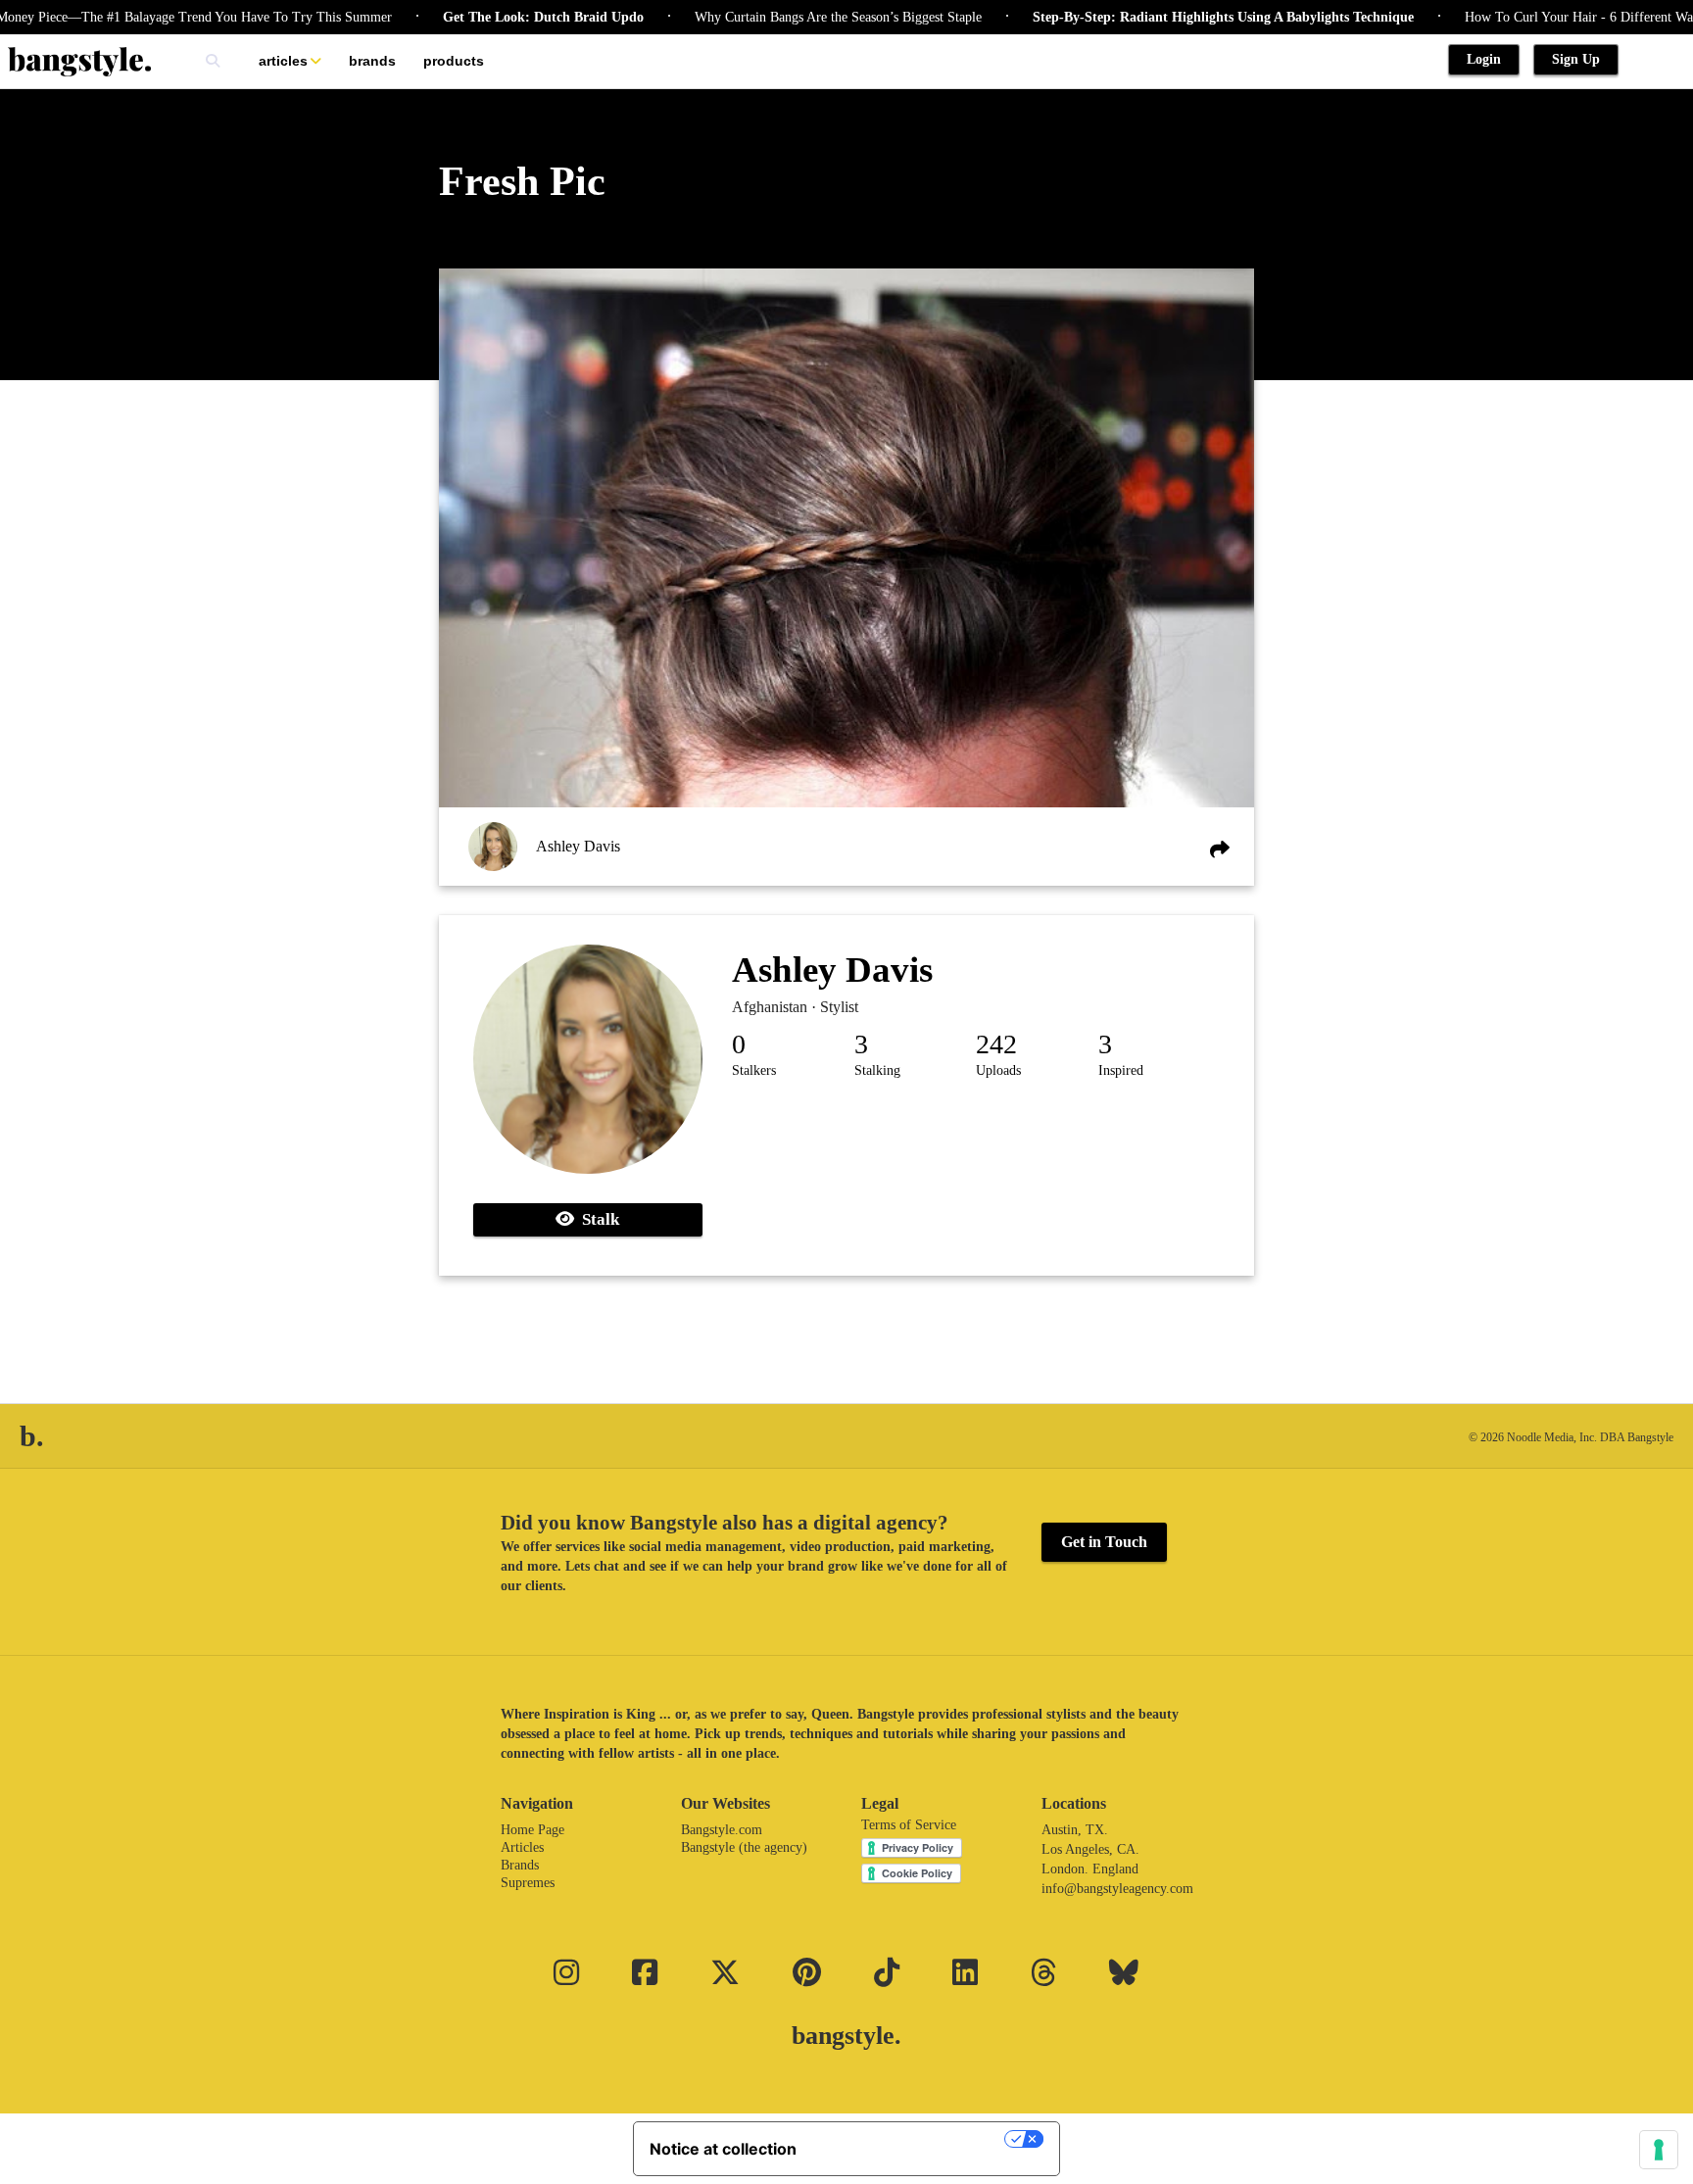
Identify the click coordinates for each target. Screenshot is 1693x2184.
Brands (372, 61)
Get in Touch (1104, 1542)
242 (996, 1044)
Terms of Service (909, 1825)
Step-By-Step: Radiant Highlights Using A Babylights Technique (1172, 17)
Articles (283, 61)
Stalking (877, 1070)
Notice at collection (723, 2149)
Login (1484, 59)
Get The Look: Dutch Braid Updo (492, 17)
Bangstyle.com (722, 1830)
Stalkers (754, 1070)
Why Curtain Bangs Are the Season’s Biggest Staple (787, 17)
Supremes (528, 1883)
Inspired (1121, 1070)
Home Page (532, 1830)
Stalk (597, 1219)
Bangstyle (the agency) (744, 1847)
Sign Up (1576, 59)
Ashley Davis (578, 846)
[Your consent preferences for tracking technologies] (1659, 2150)
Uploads (998, 1070)
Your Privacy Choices (910, 2139)
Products (454, 61)
